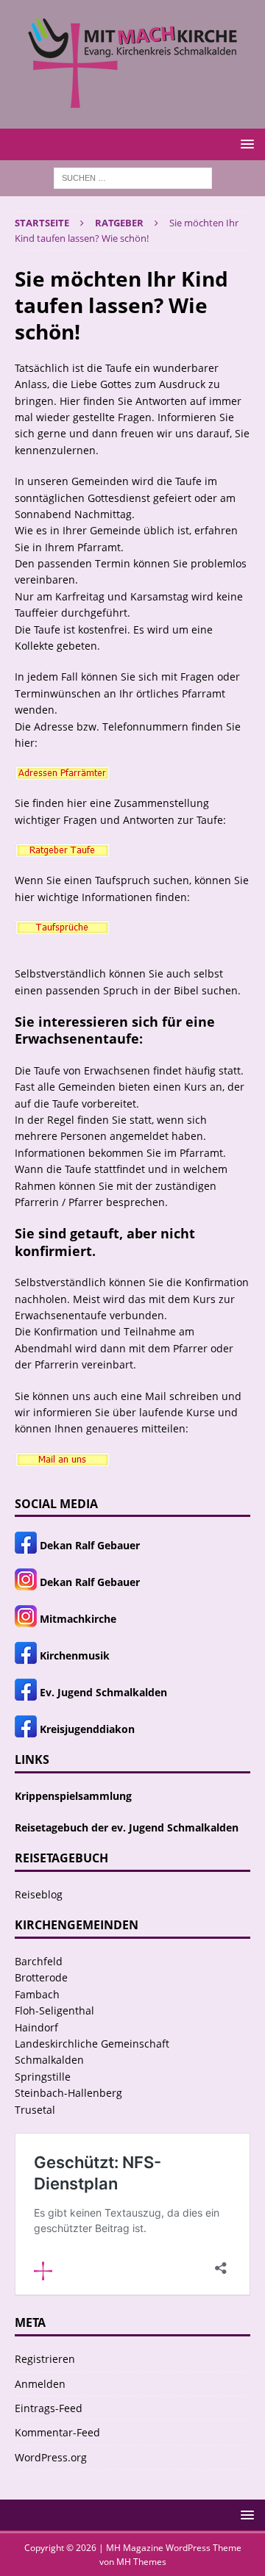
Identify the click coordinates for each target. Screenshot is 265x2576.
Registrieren (45, 2359)
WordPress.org (51, 2457)
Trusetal (35, 2110)
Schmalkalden (49, 2060)
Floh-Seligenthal (54, 2010)
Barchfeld (39, 1961)
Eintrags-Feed (49, 2408)
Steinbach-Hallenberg (68, 2093)
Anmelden (40, 2384)
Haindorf (36, 2027)
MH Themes (141, 2562)
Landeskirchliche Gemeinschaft (92, 2044)
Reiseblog (39, 1894)
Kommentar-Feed (57, 2432)
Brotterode (41, 1977)
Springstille (43, 2077)
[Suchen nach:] (133, 177)
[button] (245, 144)
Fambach (37, 1994)
